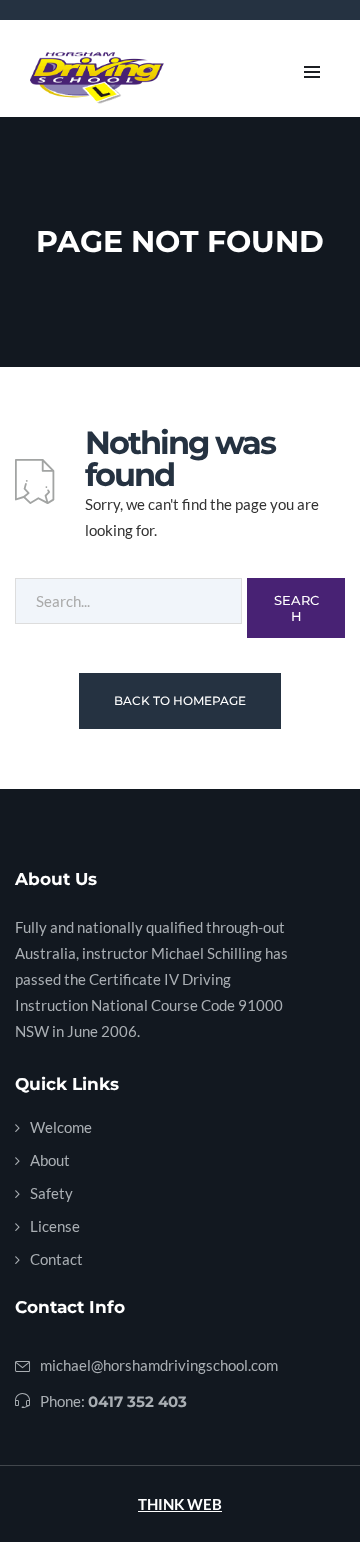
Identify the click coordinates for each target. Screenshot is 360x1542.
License (55, 1226)
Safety (51, 1193)
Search (296, 608)
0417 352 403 (137, 1401)
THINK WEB (180, 1504)
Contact (56, 1259)
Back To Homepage (180, 700)
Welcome (61, 1127)
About (50, 1160)
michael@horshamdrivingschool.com (159, 1365)
